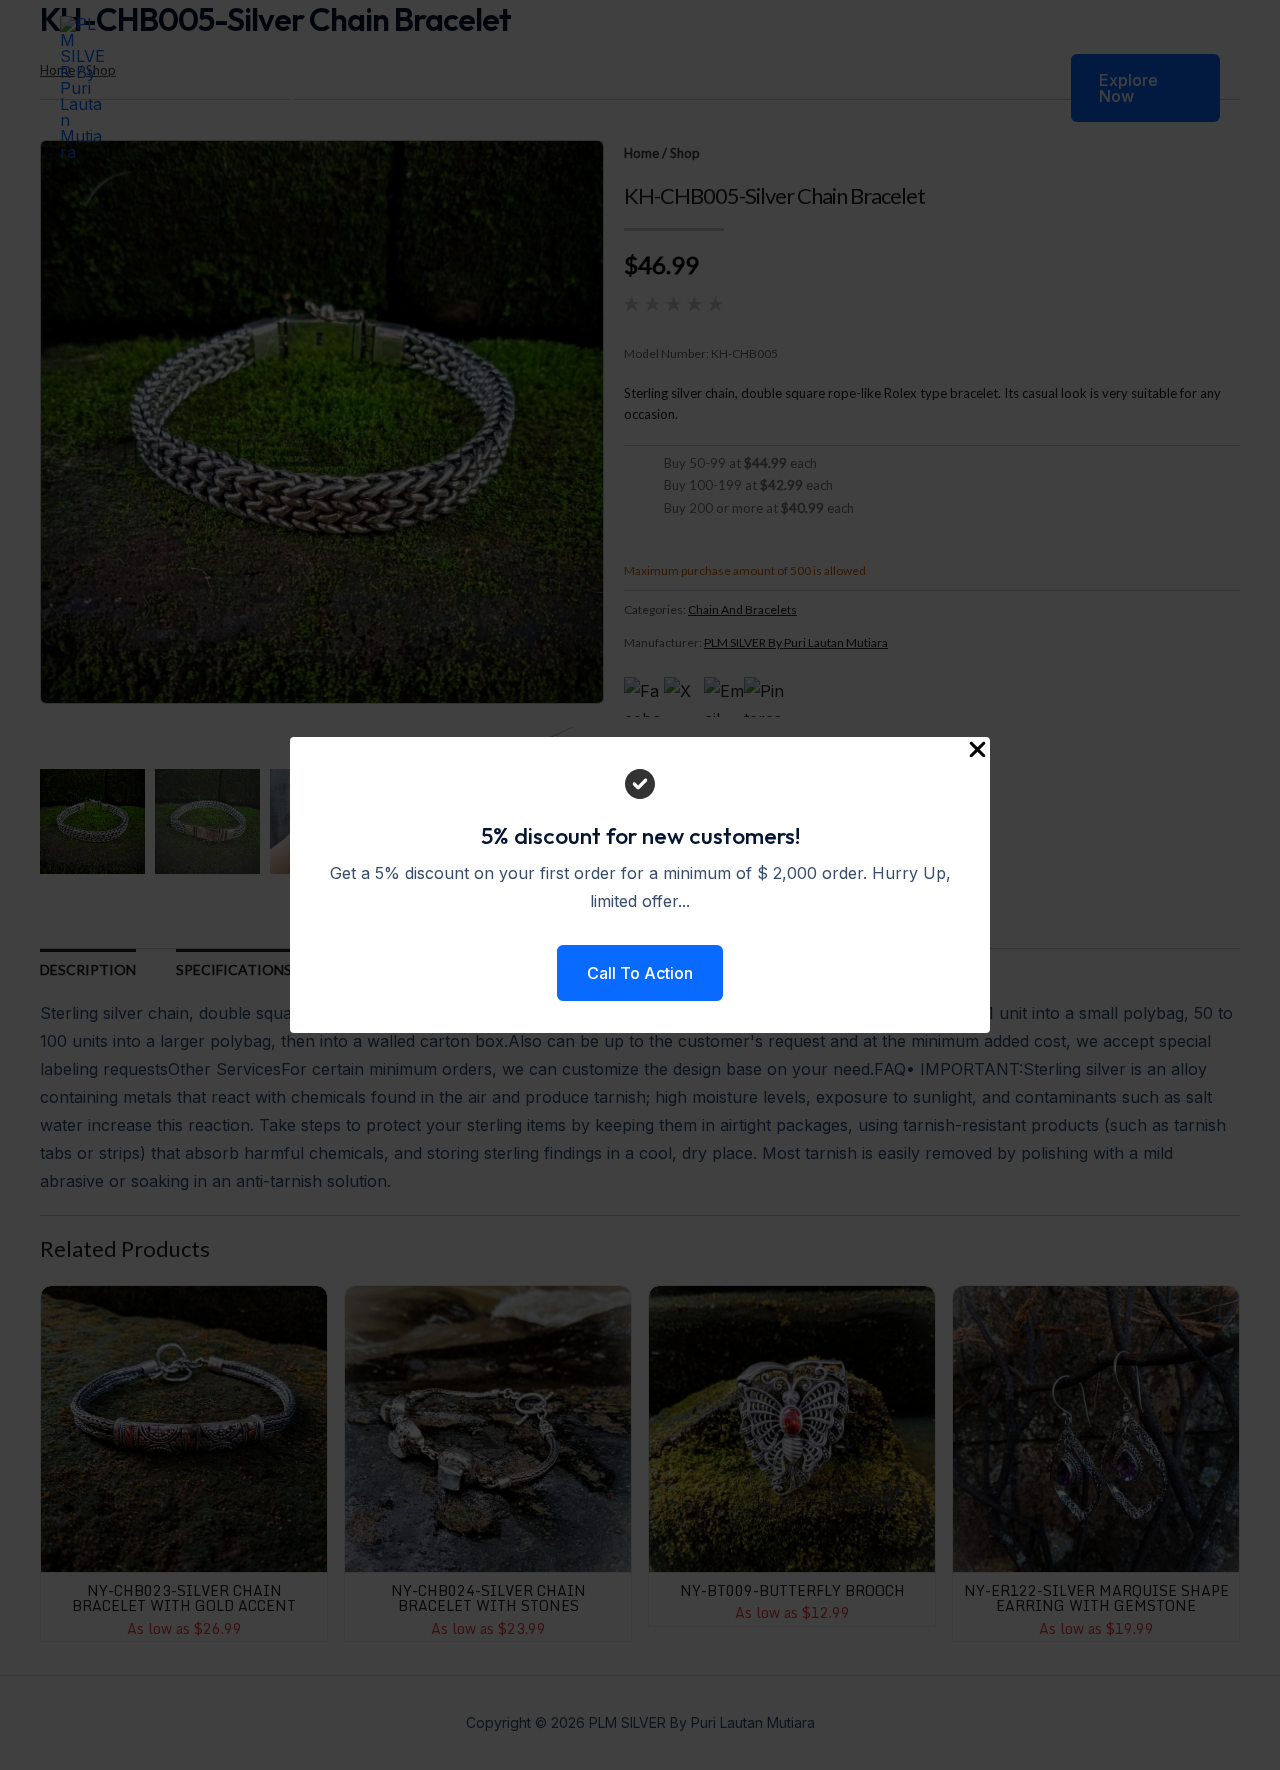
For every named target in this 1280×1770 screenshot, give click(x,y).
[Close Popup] (977, 750)
